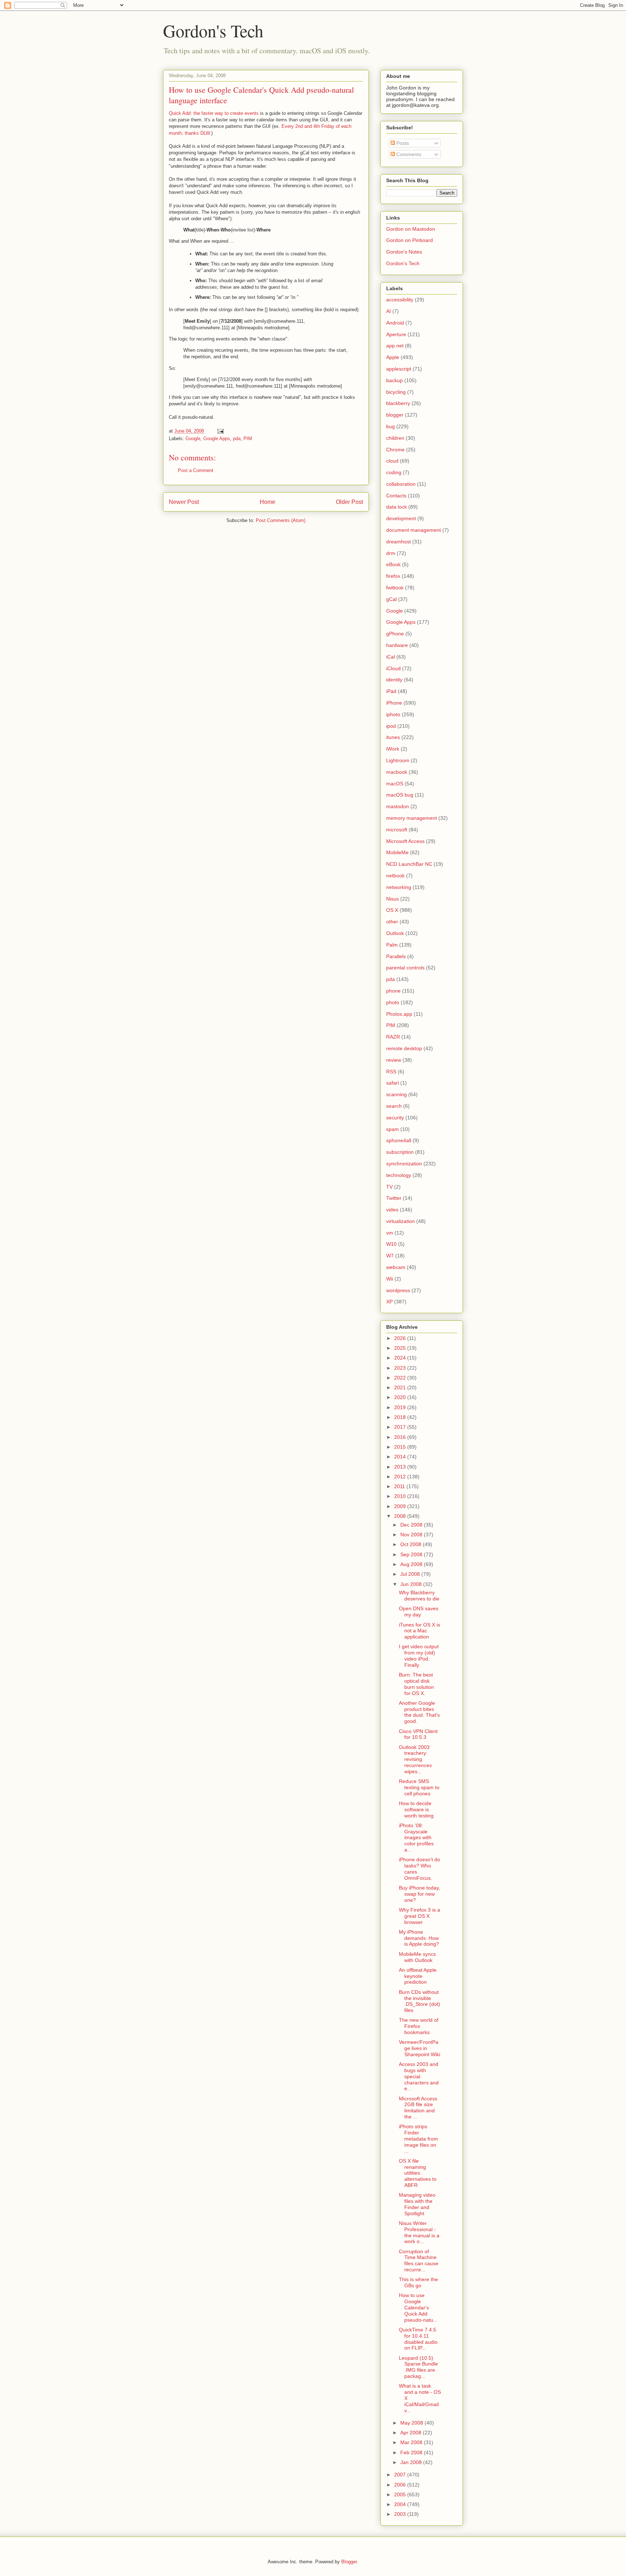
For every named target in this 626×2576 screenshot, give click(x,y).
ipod (391, 726)
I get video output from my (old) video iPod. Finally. (419, 1656)
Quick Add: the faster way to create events (214, 113)
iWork (393, 749)
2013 (401, 1467)
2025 (401, 1348)
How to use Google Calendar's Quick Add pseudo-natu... (418, 2307)
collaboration (401, 484)
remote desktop (404, 1048)
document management (414, 530)
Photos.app (399, 1014)
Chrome (395, 450)
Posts (402, 143)
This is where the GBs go (418, 2282)
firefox (393, 576)
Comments (408, 154)
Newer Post (184, 502)
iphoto (393, 714)
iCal (391, 657)
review (394, 1060)
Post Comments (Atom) (281, 520)
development (401, 518)
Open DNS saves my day (419, 1611)
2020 (401, 1397)
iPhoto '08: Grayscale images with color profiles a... (416, 1838)
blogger (395, 415)
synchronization (404, 1164)
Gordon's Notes (404, 252)
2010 (401, 1496)
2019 (401, 1407)
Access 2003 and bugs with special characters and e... (419, 2076)
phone (393, 991)
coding (394, 472)
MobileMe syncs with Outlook (417, 1957)
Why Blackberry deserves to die (419, 1596)
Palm (392, 945)
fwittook (395, 588)
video (392, 1210)
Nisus (393, 899)
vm (390, 1233)
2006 (401, 2485)
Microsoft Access (405, 841)
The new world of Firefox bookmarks (419, 2026)
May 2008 (412, 2423)
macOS (395, 784)
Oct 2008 (412, 1544)
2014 (401, 1457)
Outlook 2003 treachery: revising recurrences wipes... (415, 1759)
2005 (401, 2494)
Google (193, 439)
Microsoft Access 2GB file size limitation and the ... (418, 2108)
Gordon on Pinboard (410, 240)
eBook (393, 564)
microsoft (397, 830)
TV (389, 1187)
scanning (397, 1094)
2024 (401, 1358)
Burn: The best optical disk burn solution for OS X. (416, 1684)
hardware (397, 645)
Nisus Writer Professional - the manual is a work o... (419, 2232)
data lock (397, 507)
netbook (395, 876)
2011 (400, 1486)
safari (393, 1083)
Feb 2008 (412, 2452)
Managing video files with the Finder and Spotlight (417, 2204)
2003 (401, 2514)
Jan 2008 (412, 2462)
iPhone (394, 703)
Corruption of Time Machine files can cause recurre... (419, 2260)
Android (395, 323)
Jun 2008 (412, 1584)
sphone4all (399, 1140)
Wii (390, 1279)
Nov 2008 (412, 1535)
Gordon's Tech (213, 30)
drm (391, 553)
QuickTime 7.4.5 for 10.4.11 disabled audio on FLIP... (418, 2339)
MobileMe (397, 852)
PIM (248, 439)
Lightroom (398, 760)
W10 (391, 1244)
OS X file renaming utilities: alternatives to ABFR (418, 2173)
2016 (401, 1437)
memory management (412, 818)
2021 (401, 1387)
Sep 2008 (412, 1554)
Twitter (394, 1198)
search (394, 1106)
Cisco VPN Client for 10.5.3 (418, 1734)
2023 (401, 1368)
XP (389, 1302)
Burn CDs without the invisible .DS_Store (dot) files (420, 2001)
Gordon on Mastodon (411, 229)
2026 (401, 1338)
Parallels (396, 956)
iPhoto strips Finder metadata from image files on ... (418, 2139)
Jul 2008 (411, 1574)
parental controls (405, 968)
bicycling (396, 392)
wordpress (398, 1290)
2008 (401, 1516)
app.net (395, 346)
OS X (392, 910)
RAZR (393, 1037)
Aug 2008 (412, 1564)
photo (393, 1002)
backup (395, 380)
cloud (392, 461)
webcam (396, 1267)
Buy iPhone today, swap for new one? (420, 1894)
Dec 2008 (412, 1525)
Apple (393, 357)
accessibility (400, 300)
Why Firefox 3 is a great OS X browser (420, 1916)
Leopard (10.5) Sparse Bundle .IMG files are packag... (418, 2367)
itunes (393, 737)
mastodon (398, 806)
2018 (401, 1417)
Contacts (396, 496)
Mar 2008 (412, 2442)
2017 (401, 1427)
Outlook (395, 933)
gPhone (395, 634)
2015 (401, 1447)
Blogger (349, 2562)
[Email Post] (220, 431)
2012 (401, 1477)
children (395, 438)
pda (237, 439)
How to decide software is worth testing (416, 1809)
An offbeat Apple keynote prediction (418, 1976)
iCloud (393, 668)
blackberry (398, 403)
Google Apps (217, 439)
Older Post (349, 502)
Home (268, 502)
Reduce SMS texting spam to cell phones (419, 1787)
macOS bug (400, 795)
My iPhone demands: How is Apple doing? (419, 1938)
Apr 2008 (412, 2433)
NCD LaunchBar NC (409, 864)
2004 (401, 2504)
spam (393, 1129)
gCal (391, 599)
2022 (401, 1378)
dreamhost (398, 542)
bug (391, 426)
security (395, 1118)
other (392, 922)
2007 (401, 2475)
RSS (391, 1072)
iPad (391, 691)
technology (399, 1175)
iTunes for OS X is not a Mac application (420, 1631)
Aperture (396, 334)
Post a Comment (196, 470)
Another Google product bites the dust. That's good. (419, 1712)
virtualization (400, 1221)
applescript (399, 369)
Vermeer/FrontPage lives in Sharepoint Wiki (420, 2048)
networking (399, 887)
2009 (401, 1506)
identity (394, 680)
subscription (400, 1152)
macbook (397, 772)
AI (389, 311)
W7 (390, 1256)
